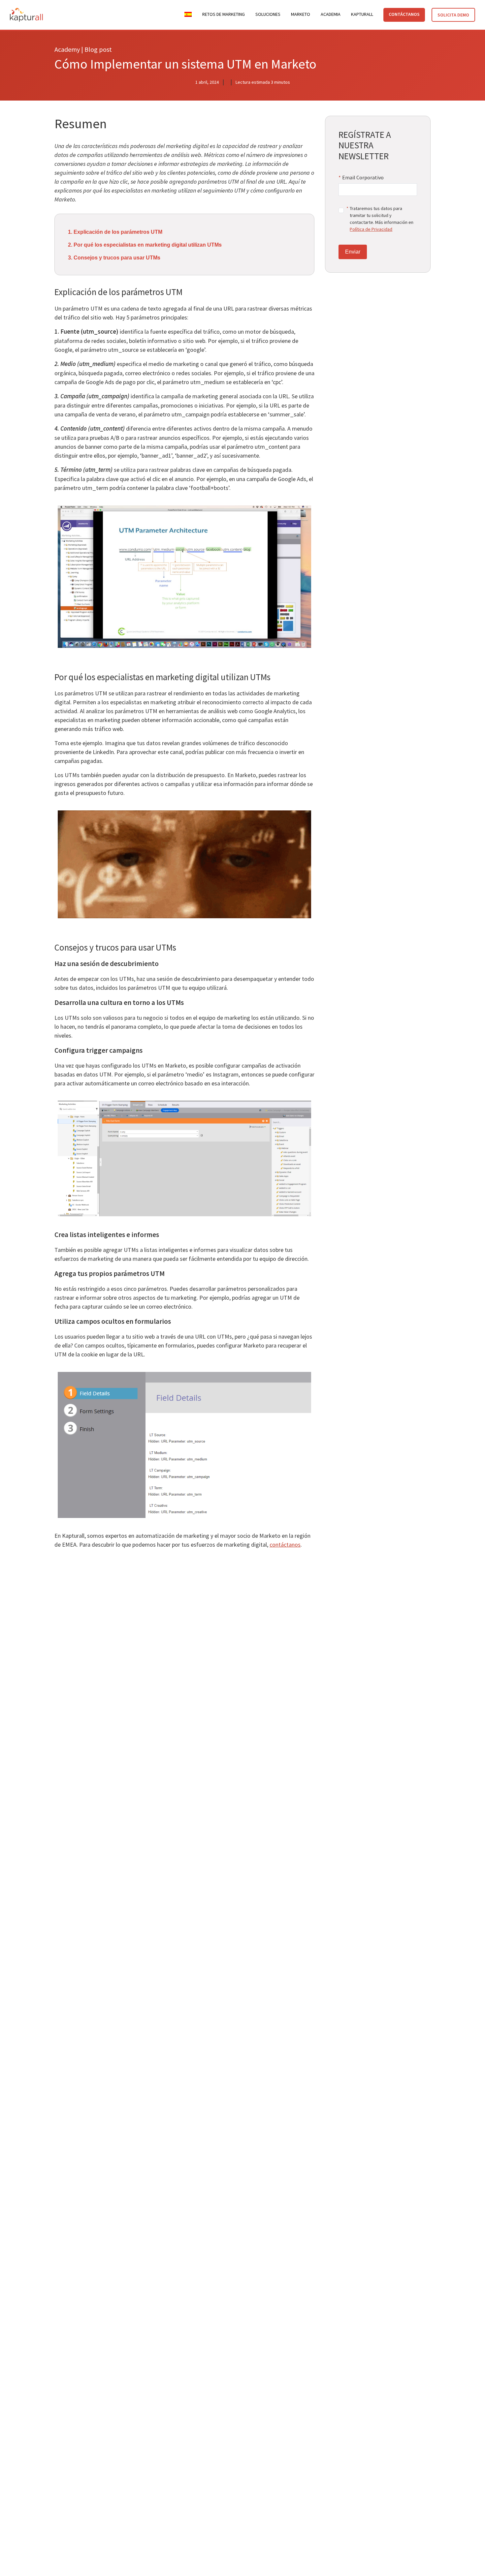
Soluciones (268, 14)
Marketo (301, 14)
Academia (331, 14)
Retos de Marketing (224, 14)
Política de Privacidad (371, 229)
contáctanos (285, 1545)
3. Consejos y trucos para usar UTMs (114, 258)
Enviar (353, 252)
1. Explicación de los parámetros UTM (115, 232)
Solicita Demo (453, 15)
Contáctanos (404, 14)
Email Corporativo (361, 177)
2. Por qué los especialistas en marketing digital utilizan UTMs (145, 245)
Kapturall (362, 14)
